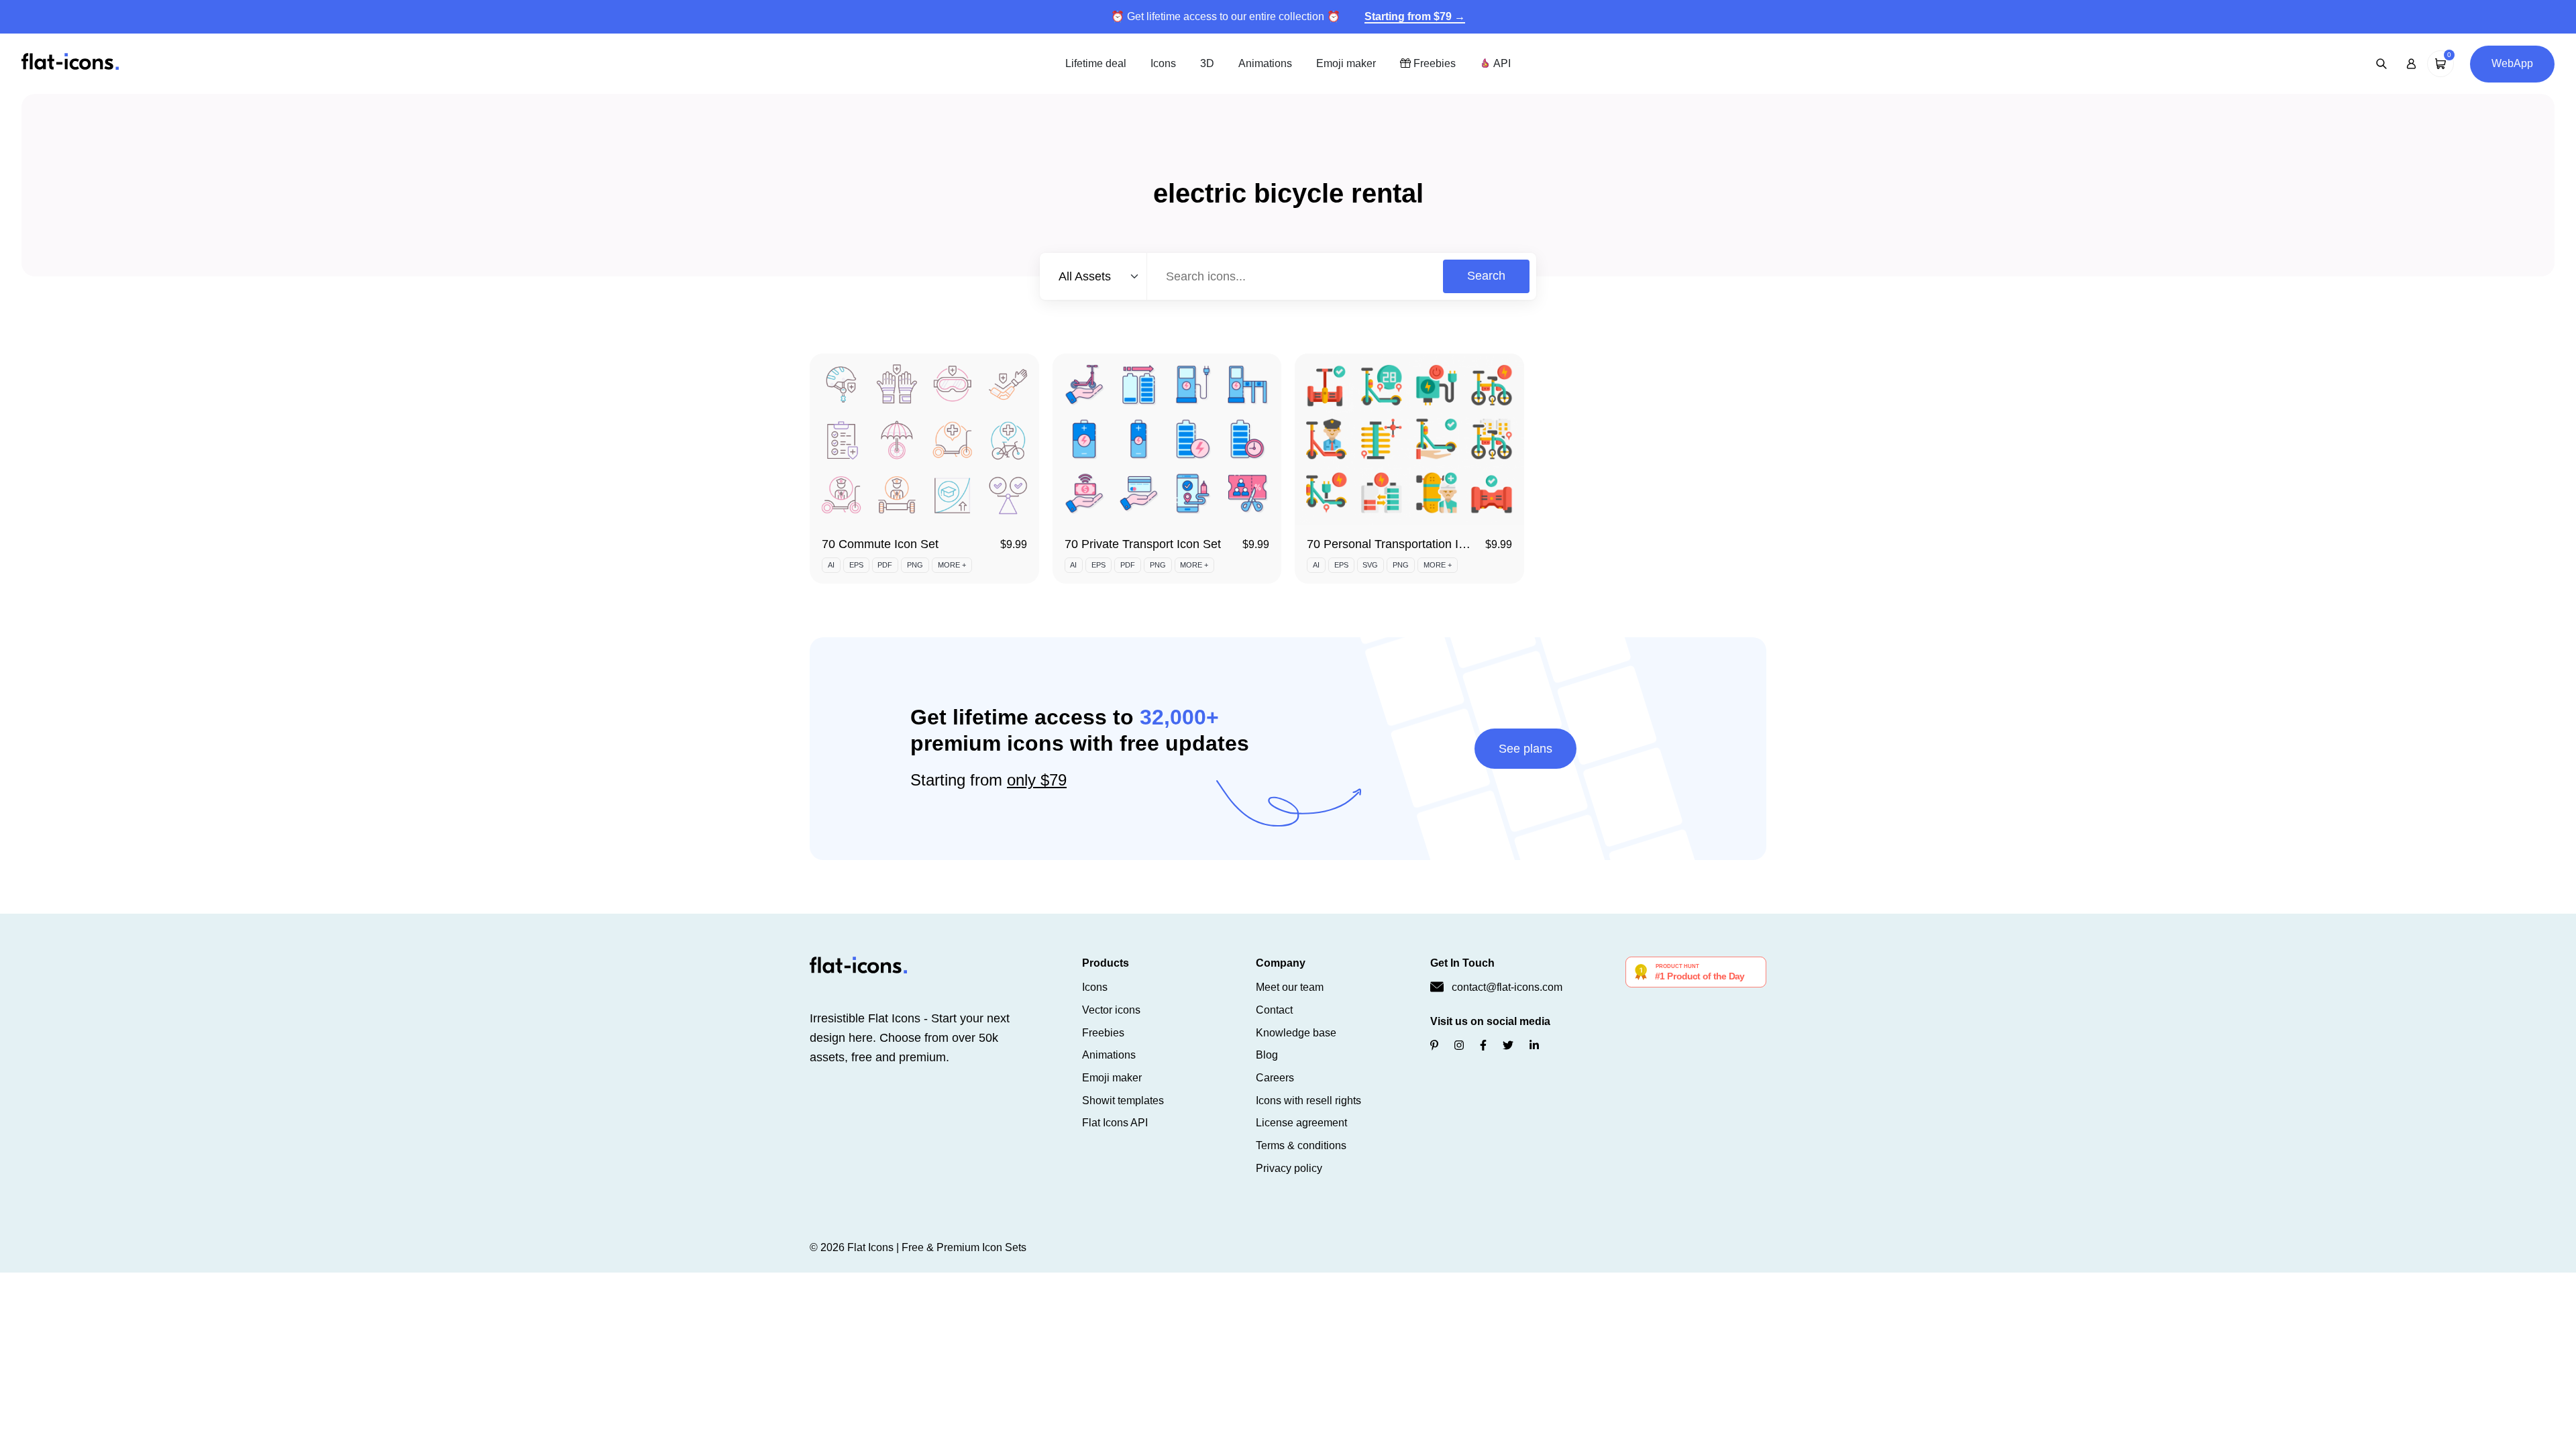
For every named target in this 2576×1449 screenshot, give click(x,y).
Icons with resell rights (1308, 1101)
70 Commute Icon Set (880, 544)
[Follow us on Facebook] (1483, 1045)
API (1501, 63)
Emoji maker (1346, 63)
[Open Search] (2381, 64)
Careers (1275, 1078)
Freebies (1433, 63)
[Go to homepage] (70, 63)
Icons (1163, 63)
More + (952, 565)
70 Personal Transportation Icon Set (1403, 544)
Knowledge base (1296, 1033)
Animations (1265, 63)
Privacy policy (1289, 1168)
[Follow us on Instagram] (1459, 1045)
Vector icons (1111, 1010)
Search (1486, 276)
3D (1207, 63)
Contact (1274, 1010)
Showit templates (1123, 1101)
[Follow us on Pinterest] (1434, 1045)
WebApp (2512, 63)
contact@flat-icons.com (1507, 987)
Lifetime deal (1096, 63)
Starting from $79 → (1415, 16)
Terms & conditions (1301, 1145)
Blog (1267, 1055)
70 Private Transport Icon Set (1143, 544)
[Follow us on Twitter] (1508, 1045)
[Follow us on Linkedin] (1534, 1045)
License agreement (1301, 1123)
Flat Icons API (1115, 1123)
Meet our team (1290, 987)
